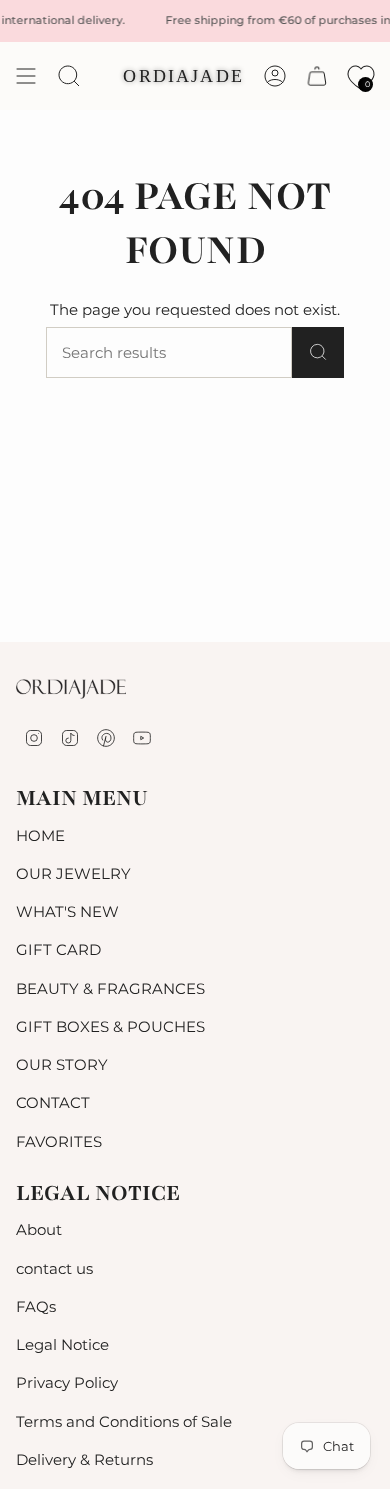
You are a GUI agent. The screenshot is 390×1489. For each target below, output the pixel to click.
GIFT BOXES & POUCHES (110, 1026)
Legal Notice (62, 1344)
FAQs (36, 1306)
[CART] (317, 76)
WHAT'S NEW (67, 911)
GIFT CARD (58, 949)
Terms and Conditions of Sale (124, 1421)
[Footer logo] (71, 689)
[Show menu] (26, 76)
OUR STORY (62, 1064)
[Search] (318, 352)
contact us (54, 1268)
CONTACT (53, 1102)
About (39, 1229)
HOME (40, 835)
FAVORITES (59, 1141)
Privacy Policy (67, 1382)
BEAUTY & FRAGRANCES (110, 988)
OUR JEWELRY (73, 873)
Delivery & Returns (84, 1459)
